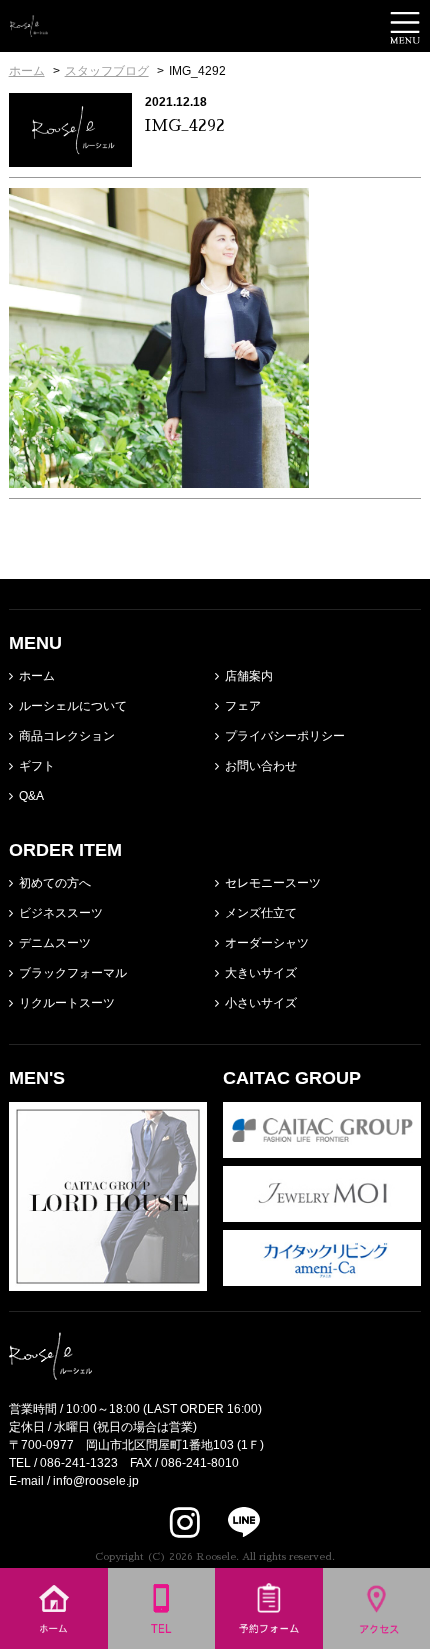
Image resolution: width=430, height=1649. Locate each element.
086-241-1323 (79, 1463)
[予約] (269, 1640)
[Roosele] (29, 28)
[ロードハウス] (108, 1282)
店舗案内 (249, 676)
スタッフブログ (107, 71)
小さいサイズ (261, 1003)
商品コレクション (67, 736)
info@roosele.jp (96, 1481)
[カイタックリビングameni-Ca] (322, 1277)
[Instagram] (185, 1522)
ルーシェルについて (73, 706)
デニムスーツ (55, 943)
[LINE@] (231, 1522)
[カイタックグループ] (322, 1149)
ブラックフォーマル (73, 973)
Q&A (31, 796)
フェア (243, 706)
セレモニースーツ (273, 883)
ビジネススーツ (61, 913)
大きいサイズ (261, 973)
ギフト (37, 766)
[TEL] (162, 1640)
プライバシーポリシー (285, 736)
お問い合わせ (261, 766)
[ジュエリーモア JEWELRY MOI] (322, 1213)
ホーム (37, 676)
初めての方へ (55, 883)
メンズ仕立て (261, 913)
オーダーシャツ (267, 943)
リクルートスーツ (67, 1003)
